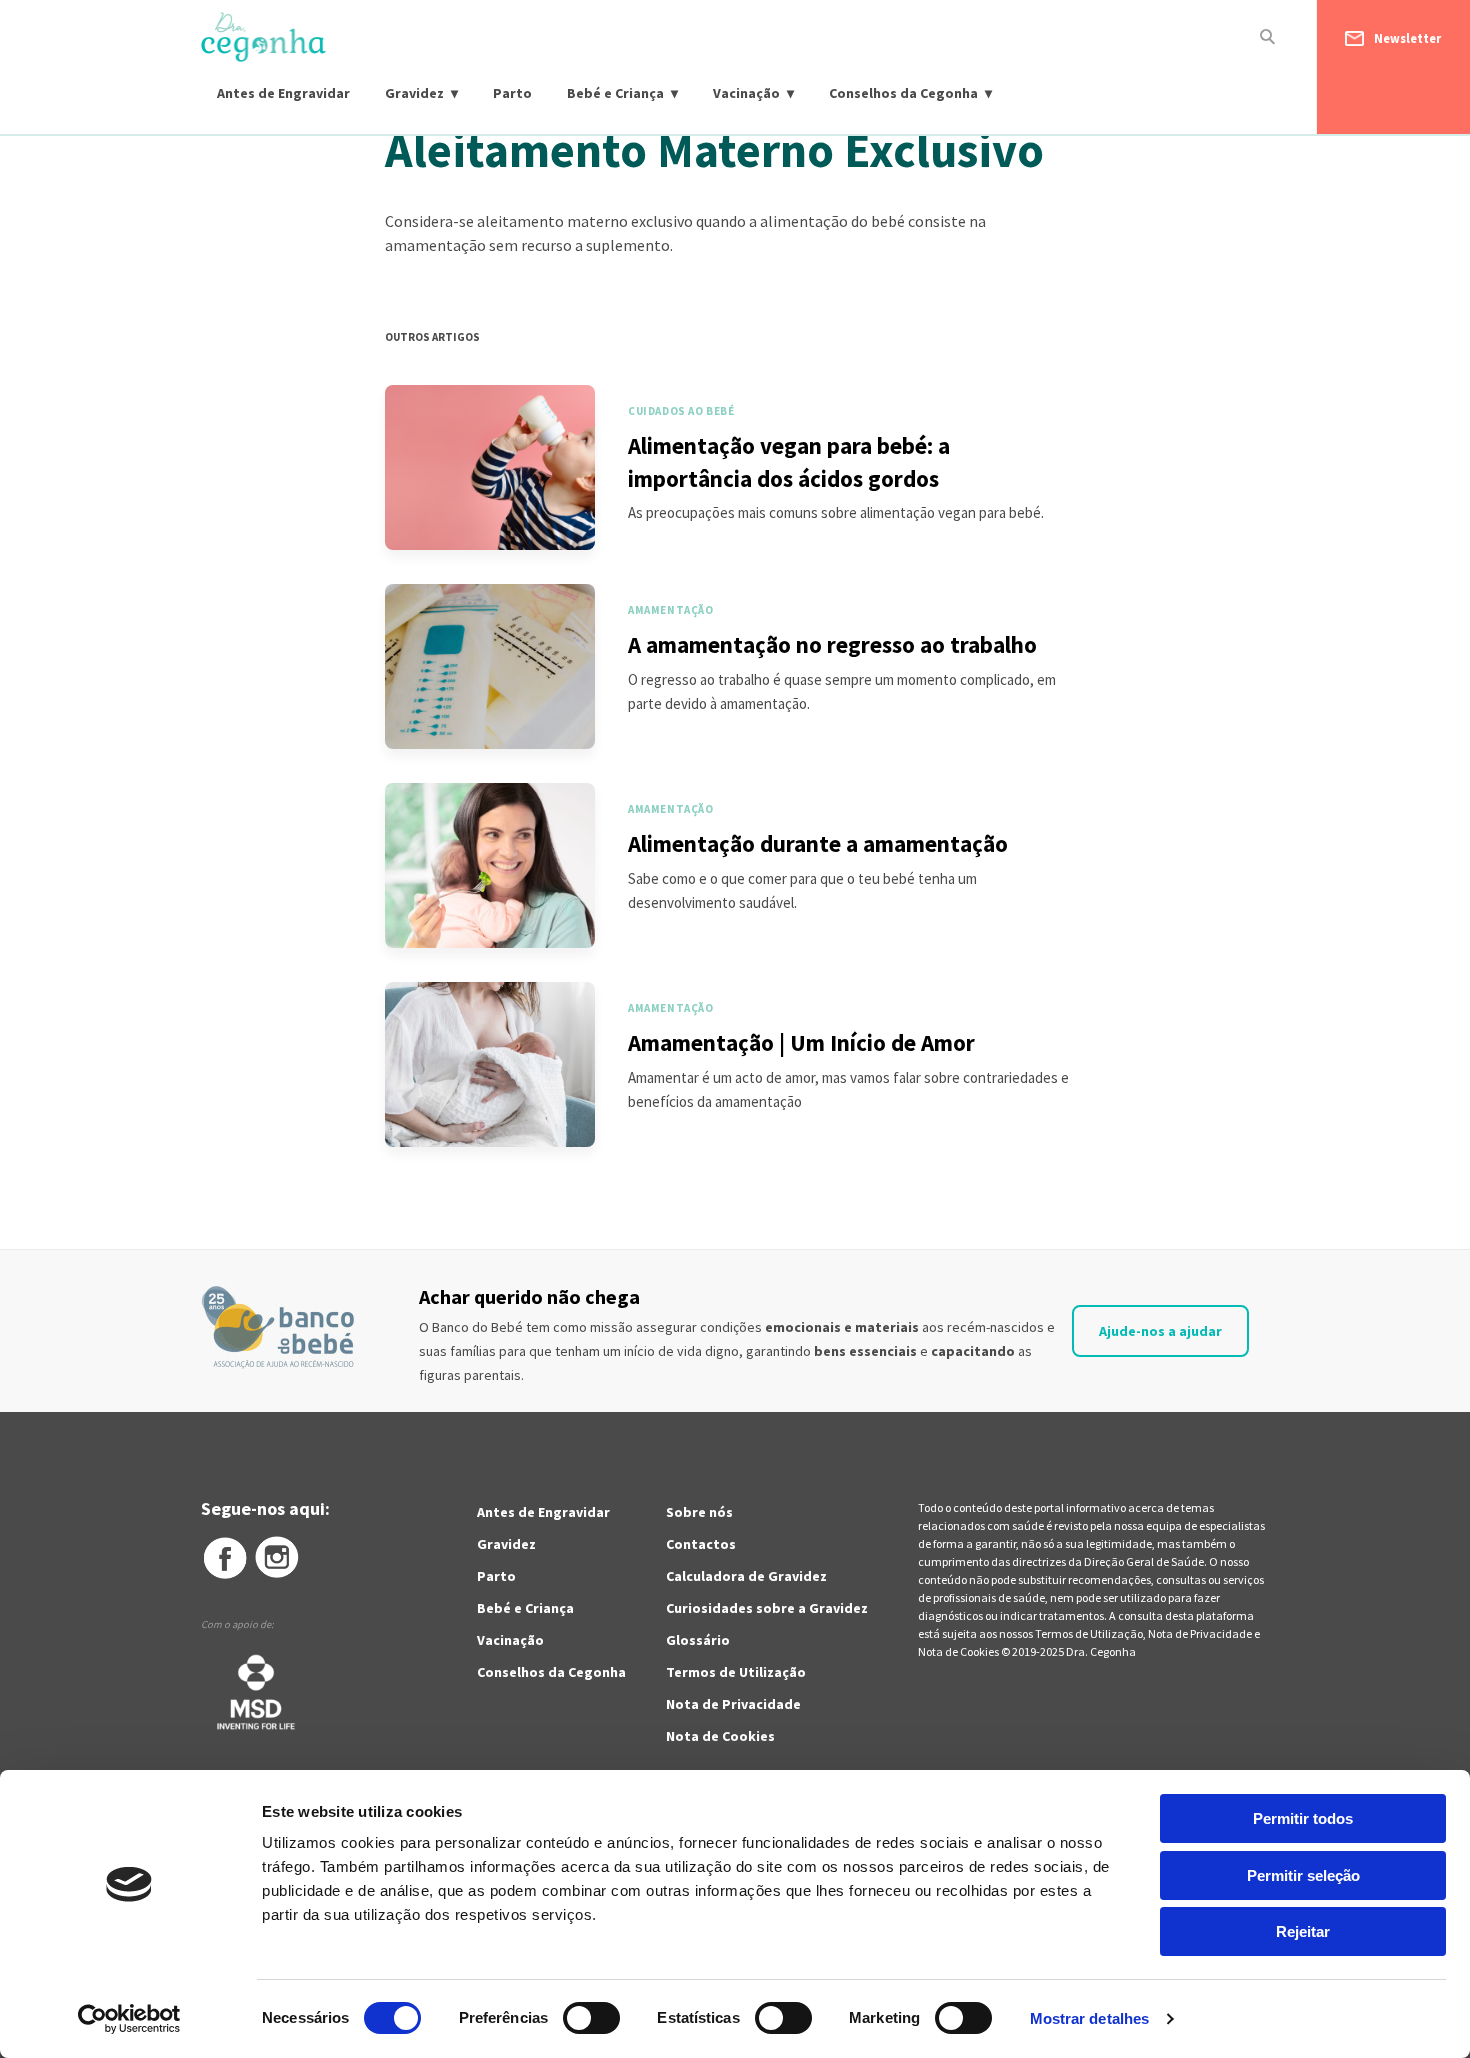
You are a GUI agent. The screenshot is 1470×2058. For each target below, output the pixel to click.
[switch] (569, 2018)
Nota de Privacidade (733, 1704)
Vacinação (746, 93)
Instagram (278, 1558)
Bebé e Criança (615, 93)
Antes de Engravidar (283, 93)
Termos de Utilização (736, 1672)
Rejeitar (1303, 1931)
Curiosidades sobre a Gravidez (767, 1608)
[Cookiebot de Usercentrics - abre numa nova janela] (129, 2019)
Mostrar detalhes (1090, 2018)
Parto (512, 93)
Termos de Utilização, (1091, 1633)
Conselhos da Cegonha (903, 93)
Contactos (701, 1544)
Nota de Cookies (720, 1736)
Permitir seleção (1303, 1875)
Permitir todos (1303, 1818)
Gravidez (414, 93)
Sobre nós (699, 1512)
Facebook (224, 1558)
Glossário (698, 1640)
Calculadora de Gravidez (746, 1576)
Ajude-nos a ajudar (1160, 1331)
